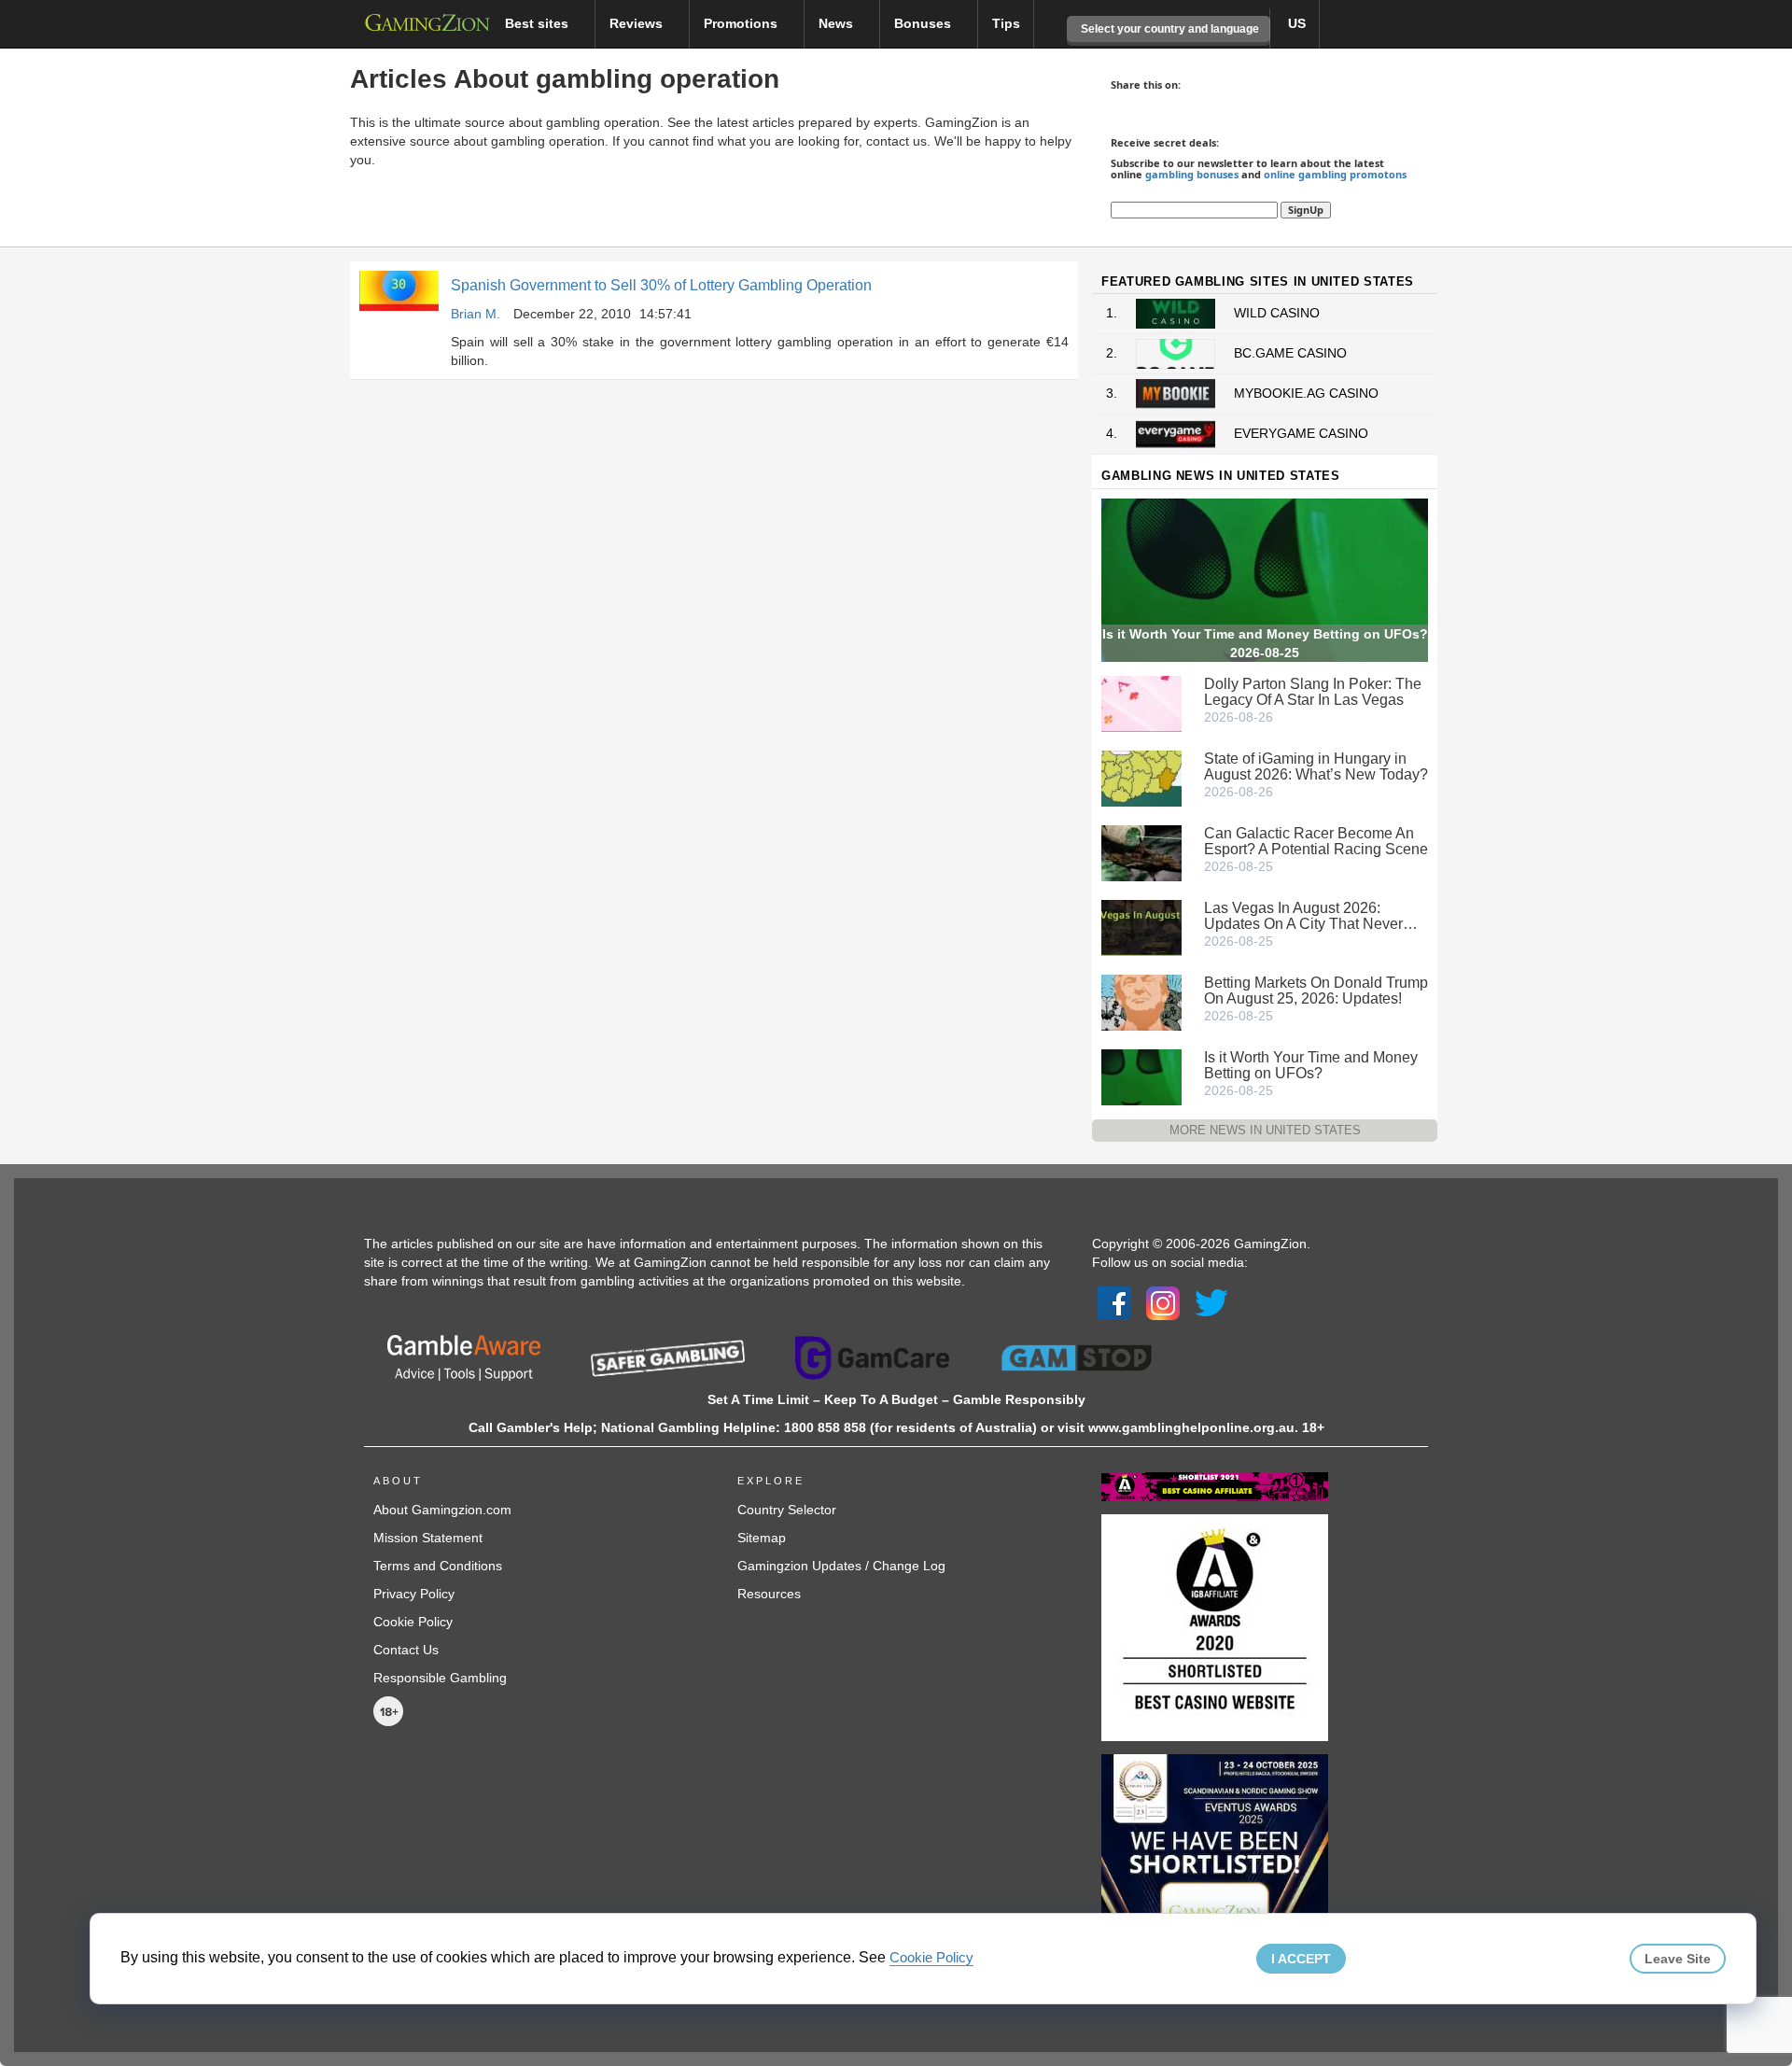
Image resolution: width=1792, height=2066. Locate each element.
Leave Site (1678, 1959)
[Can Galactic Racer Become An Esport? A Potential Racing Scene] (1141, 851)
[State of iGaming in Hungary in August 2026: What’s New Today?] (1141, 777)
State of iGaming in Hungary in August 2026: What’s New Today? (1316, 766)
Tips (1006, 23)
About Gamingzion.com (442, 1510)
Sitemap (762, 1538)
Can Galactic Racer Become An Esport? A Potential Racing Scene (1316, 841)
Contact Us (406, 1650)
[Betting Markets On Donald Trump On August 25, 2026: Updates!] (1141, 1001)
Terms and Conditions (438, 1566)
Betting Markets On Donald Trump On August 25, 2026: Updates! (1316, 991)
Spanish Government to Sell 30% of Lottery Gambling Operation (661, 285)
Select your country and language (1169, 29)
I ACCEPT (1301, 1959)
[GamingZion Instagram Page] (1163, 1302)
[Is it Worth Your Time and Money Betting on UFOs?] (1141, 1075)
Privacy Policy (414, 1594)
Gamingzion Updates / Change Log (841, 1566)
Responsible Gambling (440, 1678)
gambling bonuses (1192, 174)
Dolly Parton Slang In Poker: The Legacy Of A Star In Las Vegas (1313, 692)
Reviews (638, 23)
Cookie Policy (413, 1622)
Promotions (742, 23)
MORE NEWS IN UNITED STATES (1265, 1130)
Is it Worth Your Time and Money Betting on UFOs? (1311, 1065)
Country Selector (787, 1510)
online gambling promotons (1335, 174)
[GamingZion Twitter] (1211, 1302)
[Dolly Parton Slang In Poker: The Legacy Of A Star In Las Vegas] (1141, 702)
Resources (769, 1594)
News (838, 23)
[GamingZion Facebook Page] (1114, 1302)
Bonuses (924, 23)
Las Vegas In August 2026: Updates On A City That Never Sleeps (1303, 916)
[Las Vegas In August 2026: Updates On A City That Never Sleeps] (1141, 926)
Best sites (539, 23)
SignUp (1306, 210)
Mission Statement (428, 1538)
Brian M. (476, 314)
